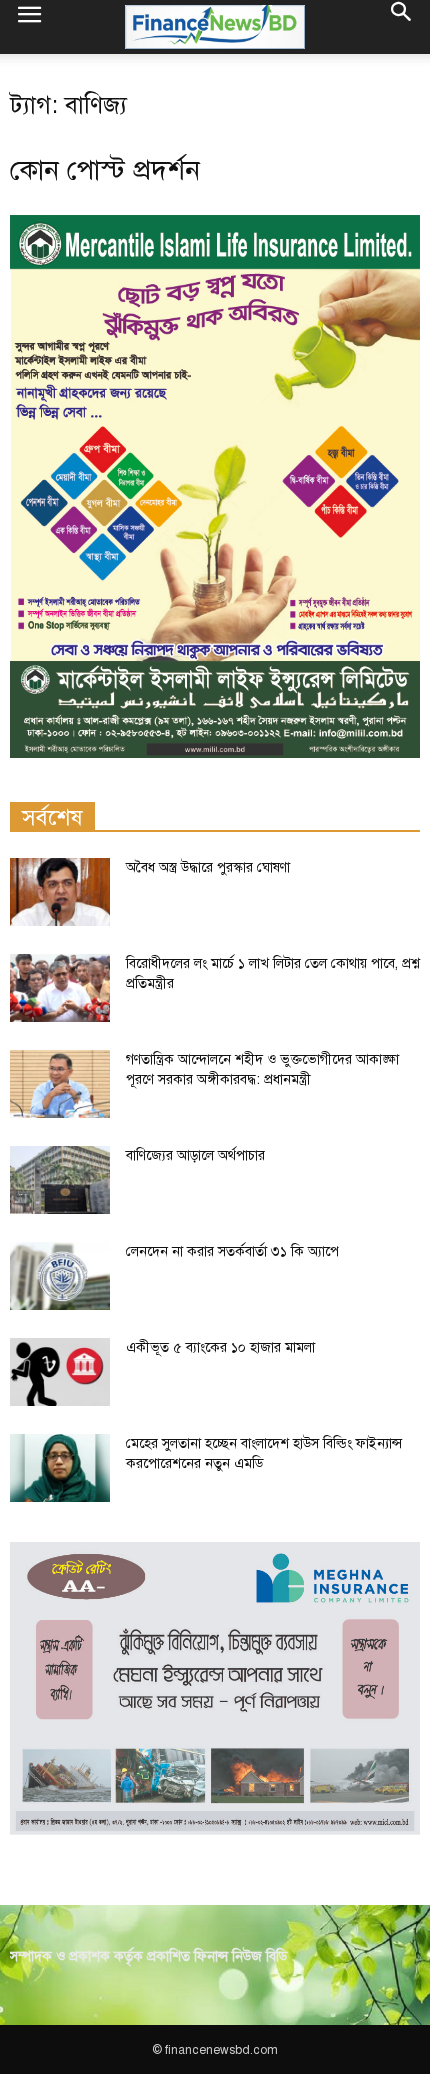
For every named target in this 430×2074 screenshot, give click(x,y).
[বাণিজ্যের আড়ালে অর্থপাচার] (60, 1180)
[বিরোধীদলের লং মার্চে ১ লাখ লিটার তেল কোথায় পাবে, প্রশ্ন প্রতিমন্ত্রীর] (60, 988)
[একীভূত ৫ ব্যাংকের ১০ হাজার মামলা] (60, 1372)
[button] (402, 27)
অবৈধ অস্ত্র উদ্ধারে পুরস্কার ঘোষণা (208, 867)
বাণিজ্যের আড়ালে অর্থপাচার (195, 1155)
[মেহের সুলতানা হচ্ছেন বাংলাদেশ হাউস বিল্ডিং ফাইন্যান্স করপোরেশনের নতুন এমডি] (60, 1468)
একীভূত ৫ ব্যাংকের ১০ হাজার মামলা (220, 1347)
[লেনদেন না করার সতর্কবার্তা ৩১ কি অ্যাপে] (60, 1276)
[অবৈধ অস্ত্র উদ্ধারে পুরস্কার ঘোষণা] (60, 892)
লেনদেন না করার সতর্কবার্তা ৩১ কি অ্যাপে (232, 1251)
